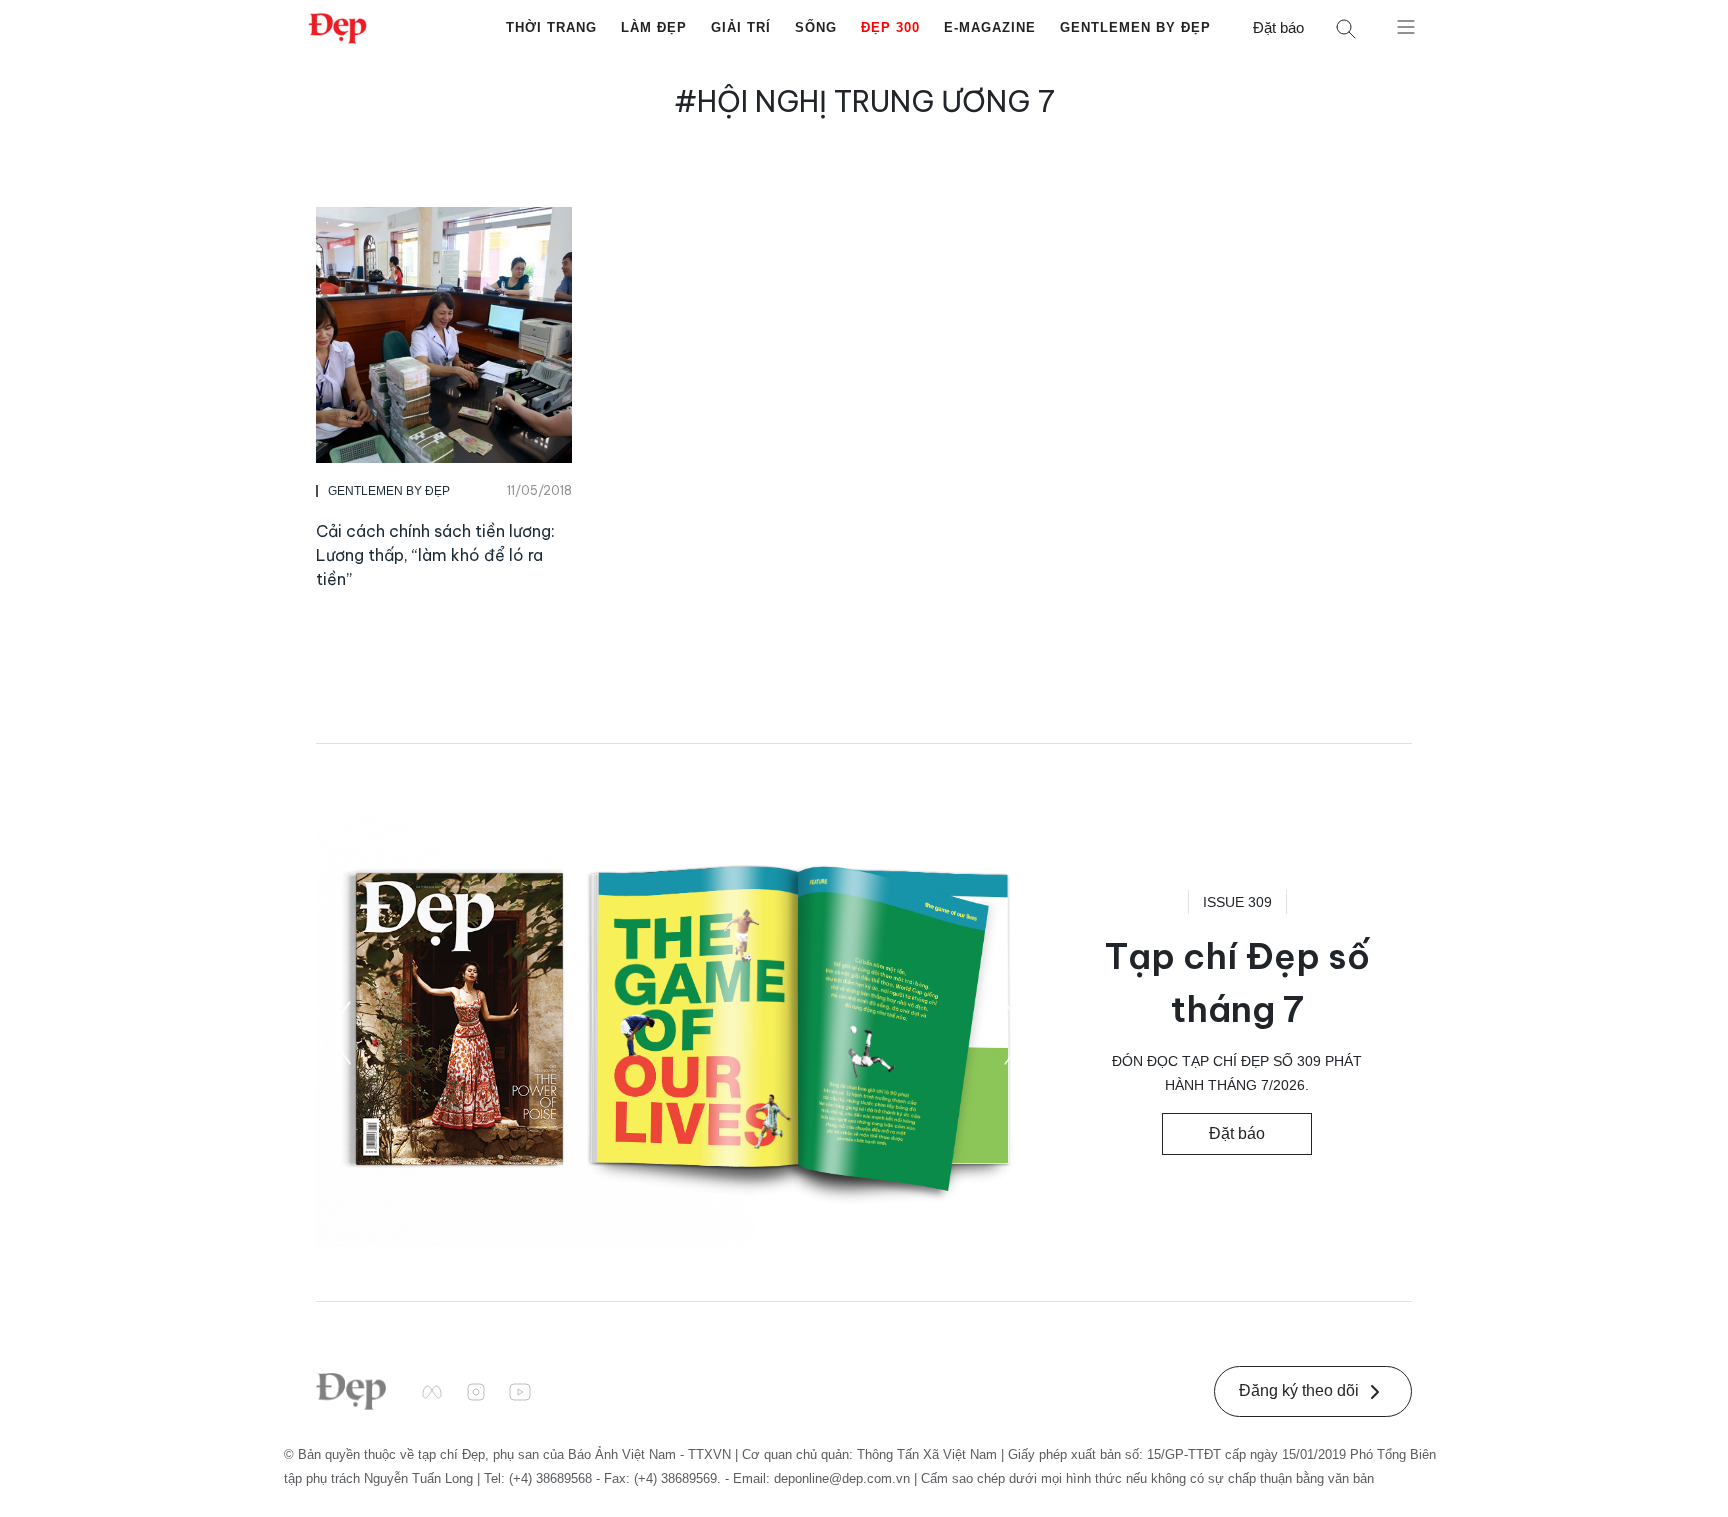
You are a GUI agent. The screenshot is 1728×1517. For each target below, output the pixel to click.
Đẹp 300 (890, 27)
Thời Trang (551, 27)
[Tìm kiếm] (1346, 28)
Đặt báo (1278, 27)
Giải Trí (741, 27)
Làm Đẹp (654, 27)
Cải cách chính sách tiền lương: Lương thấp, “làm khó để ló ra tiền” (435, 555)
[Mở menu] (1406, 26)
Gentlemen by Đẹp (1135, 27)
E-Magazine (990, 27)
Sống (816, 27)
